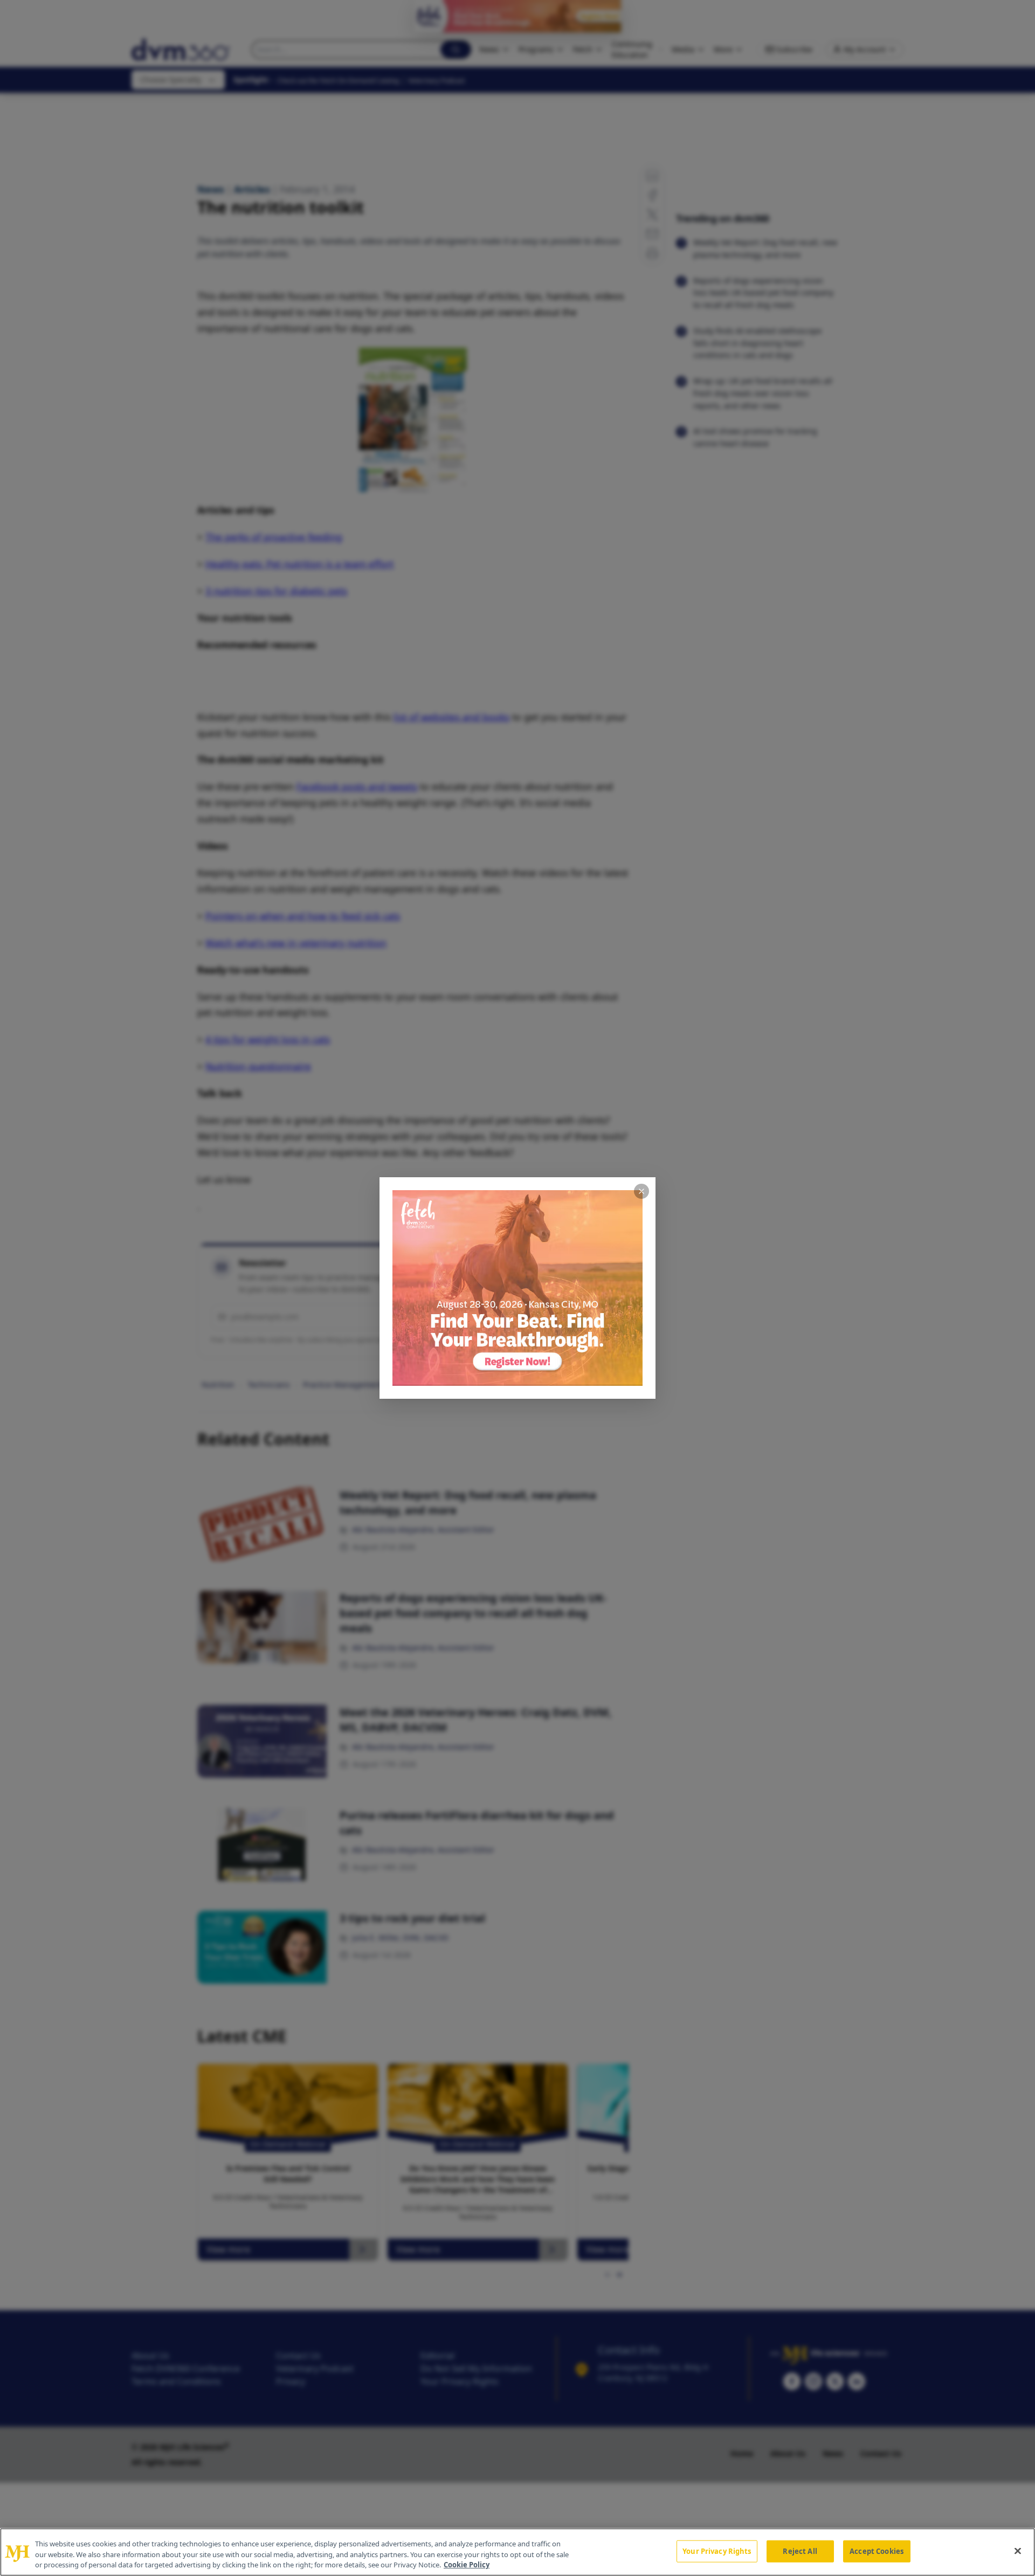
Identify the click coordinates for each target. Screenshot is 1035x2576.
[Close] (1018, 2551)
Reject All (800, 2551)
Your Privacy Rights (717, 2551)
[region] (517, 2552)
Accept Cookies (877, 2551)
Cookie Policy (467, 2565)
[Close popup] (641, 1191)
